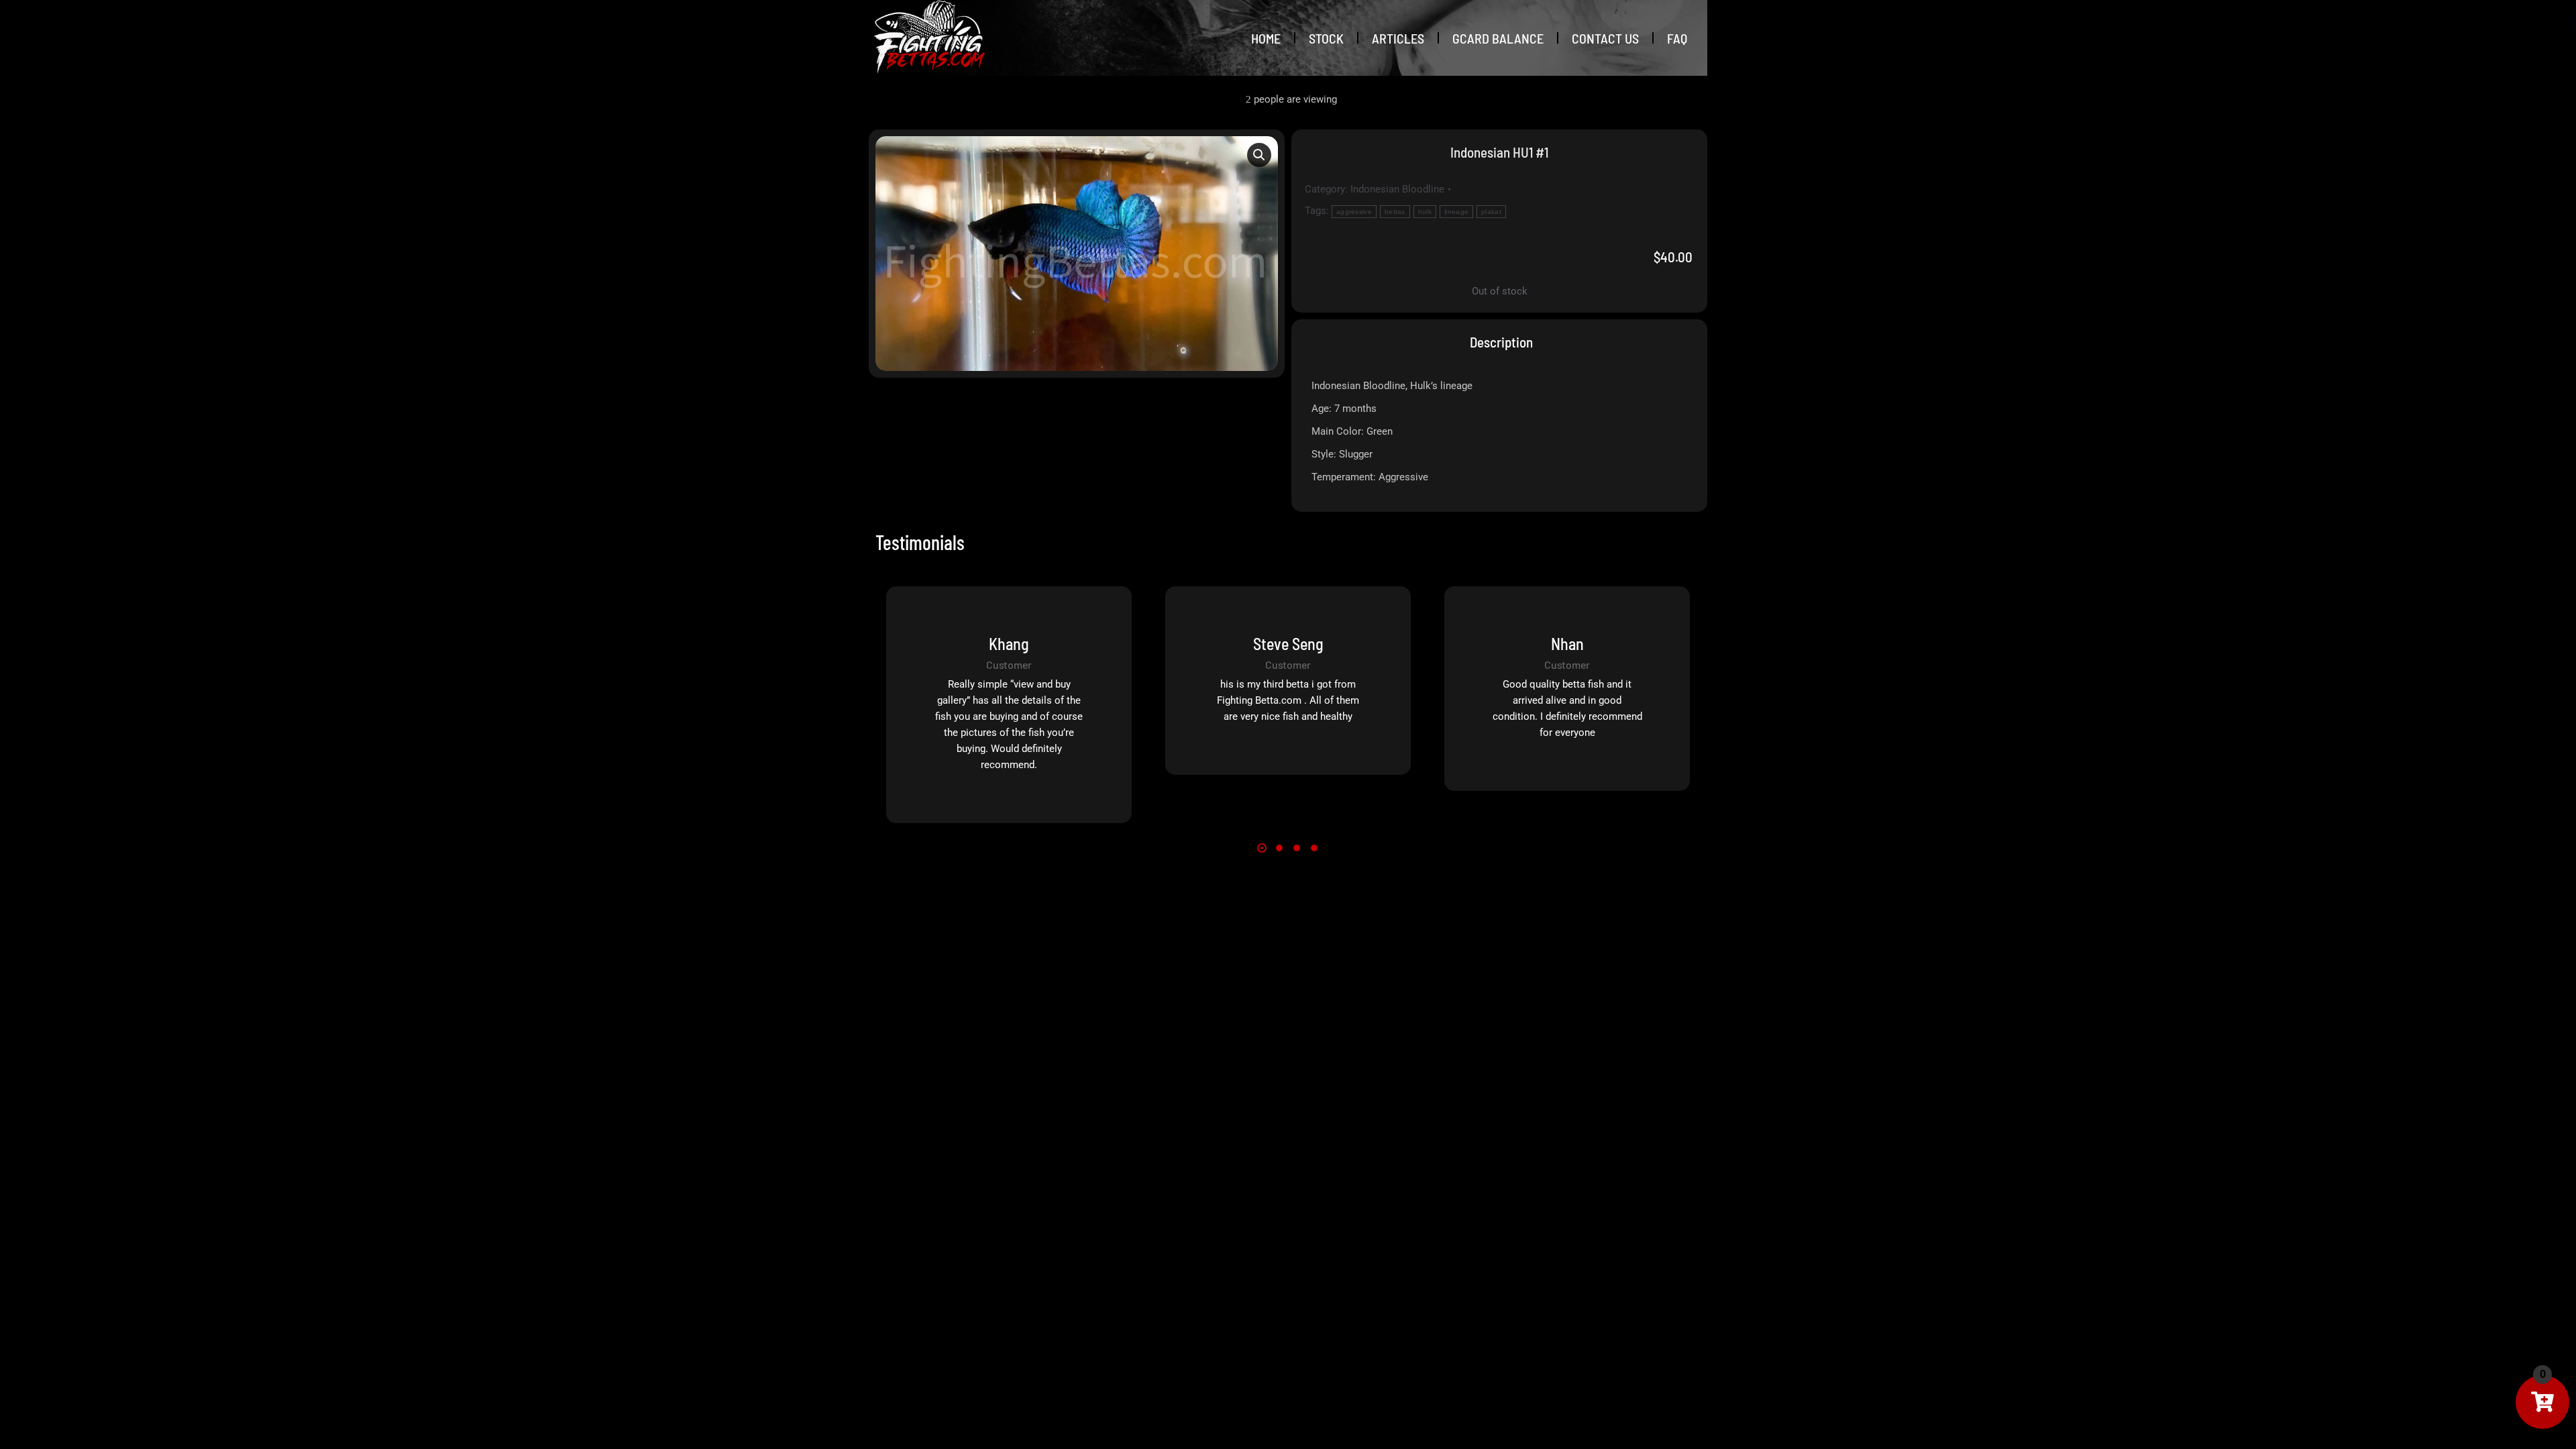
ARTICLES (1398, 38)
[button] (1259, 155)
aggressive (1354, 212)
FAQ (1677, 38)
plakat (1491, 212)
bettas (1395, 212)
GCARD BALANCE (1498, 38)
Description (1501, 342)
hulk (1425, 212)
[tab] (1500, 342)
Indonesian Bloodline (1397, 189)
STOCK (1326, 38)
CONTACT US (1605, 38)
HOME (1266, 38)
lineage (1456, 212)
